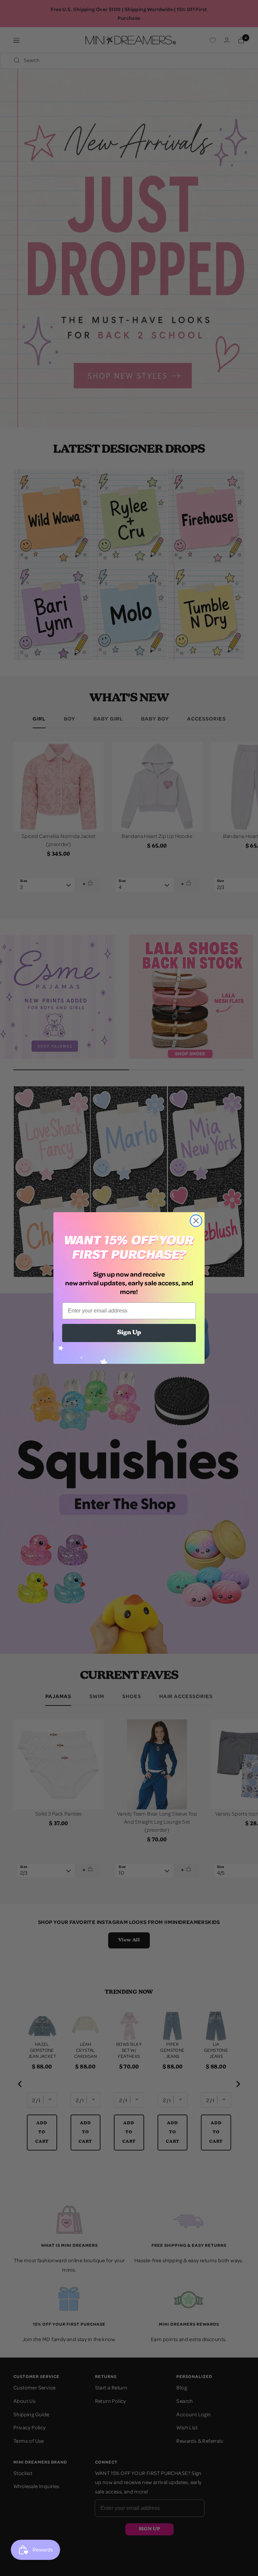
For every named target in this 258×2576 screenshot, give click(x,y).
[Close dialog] (196, 1221)
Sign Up (129, 1333)
